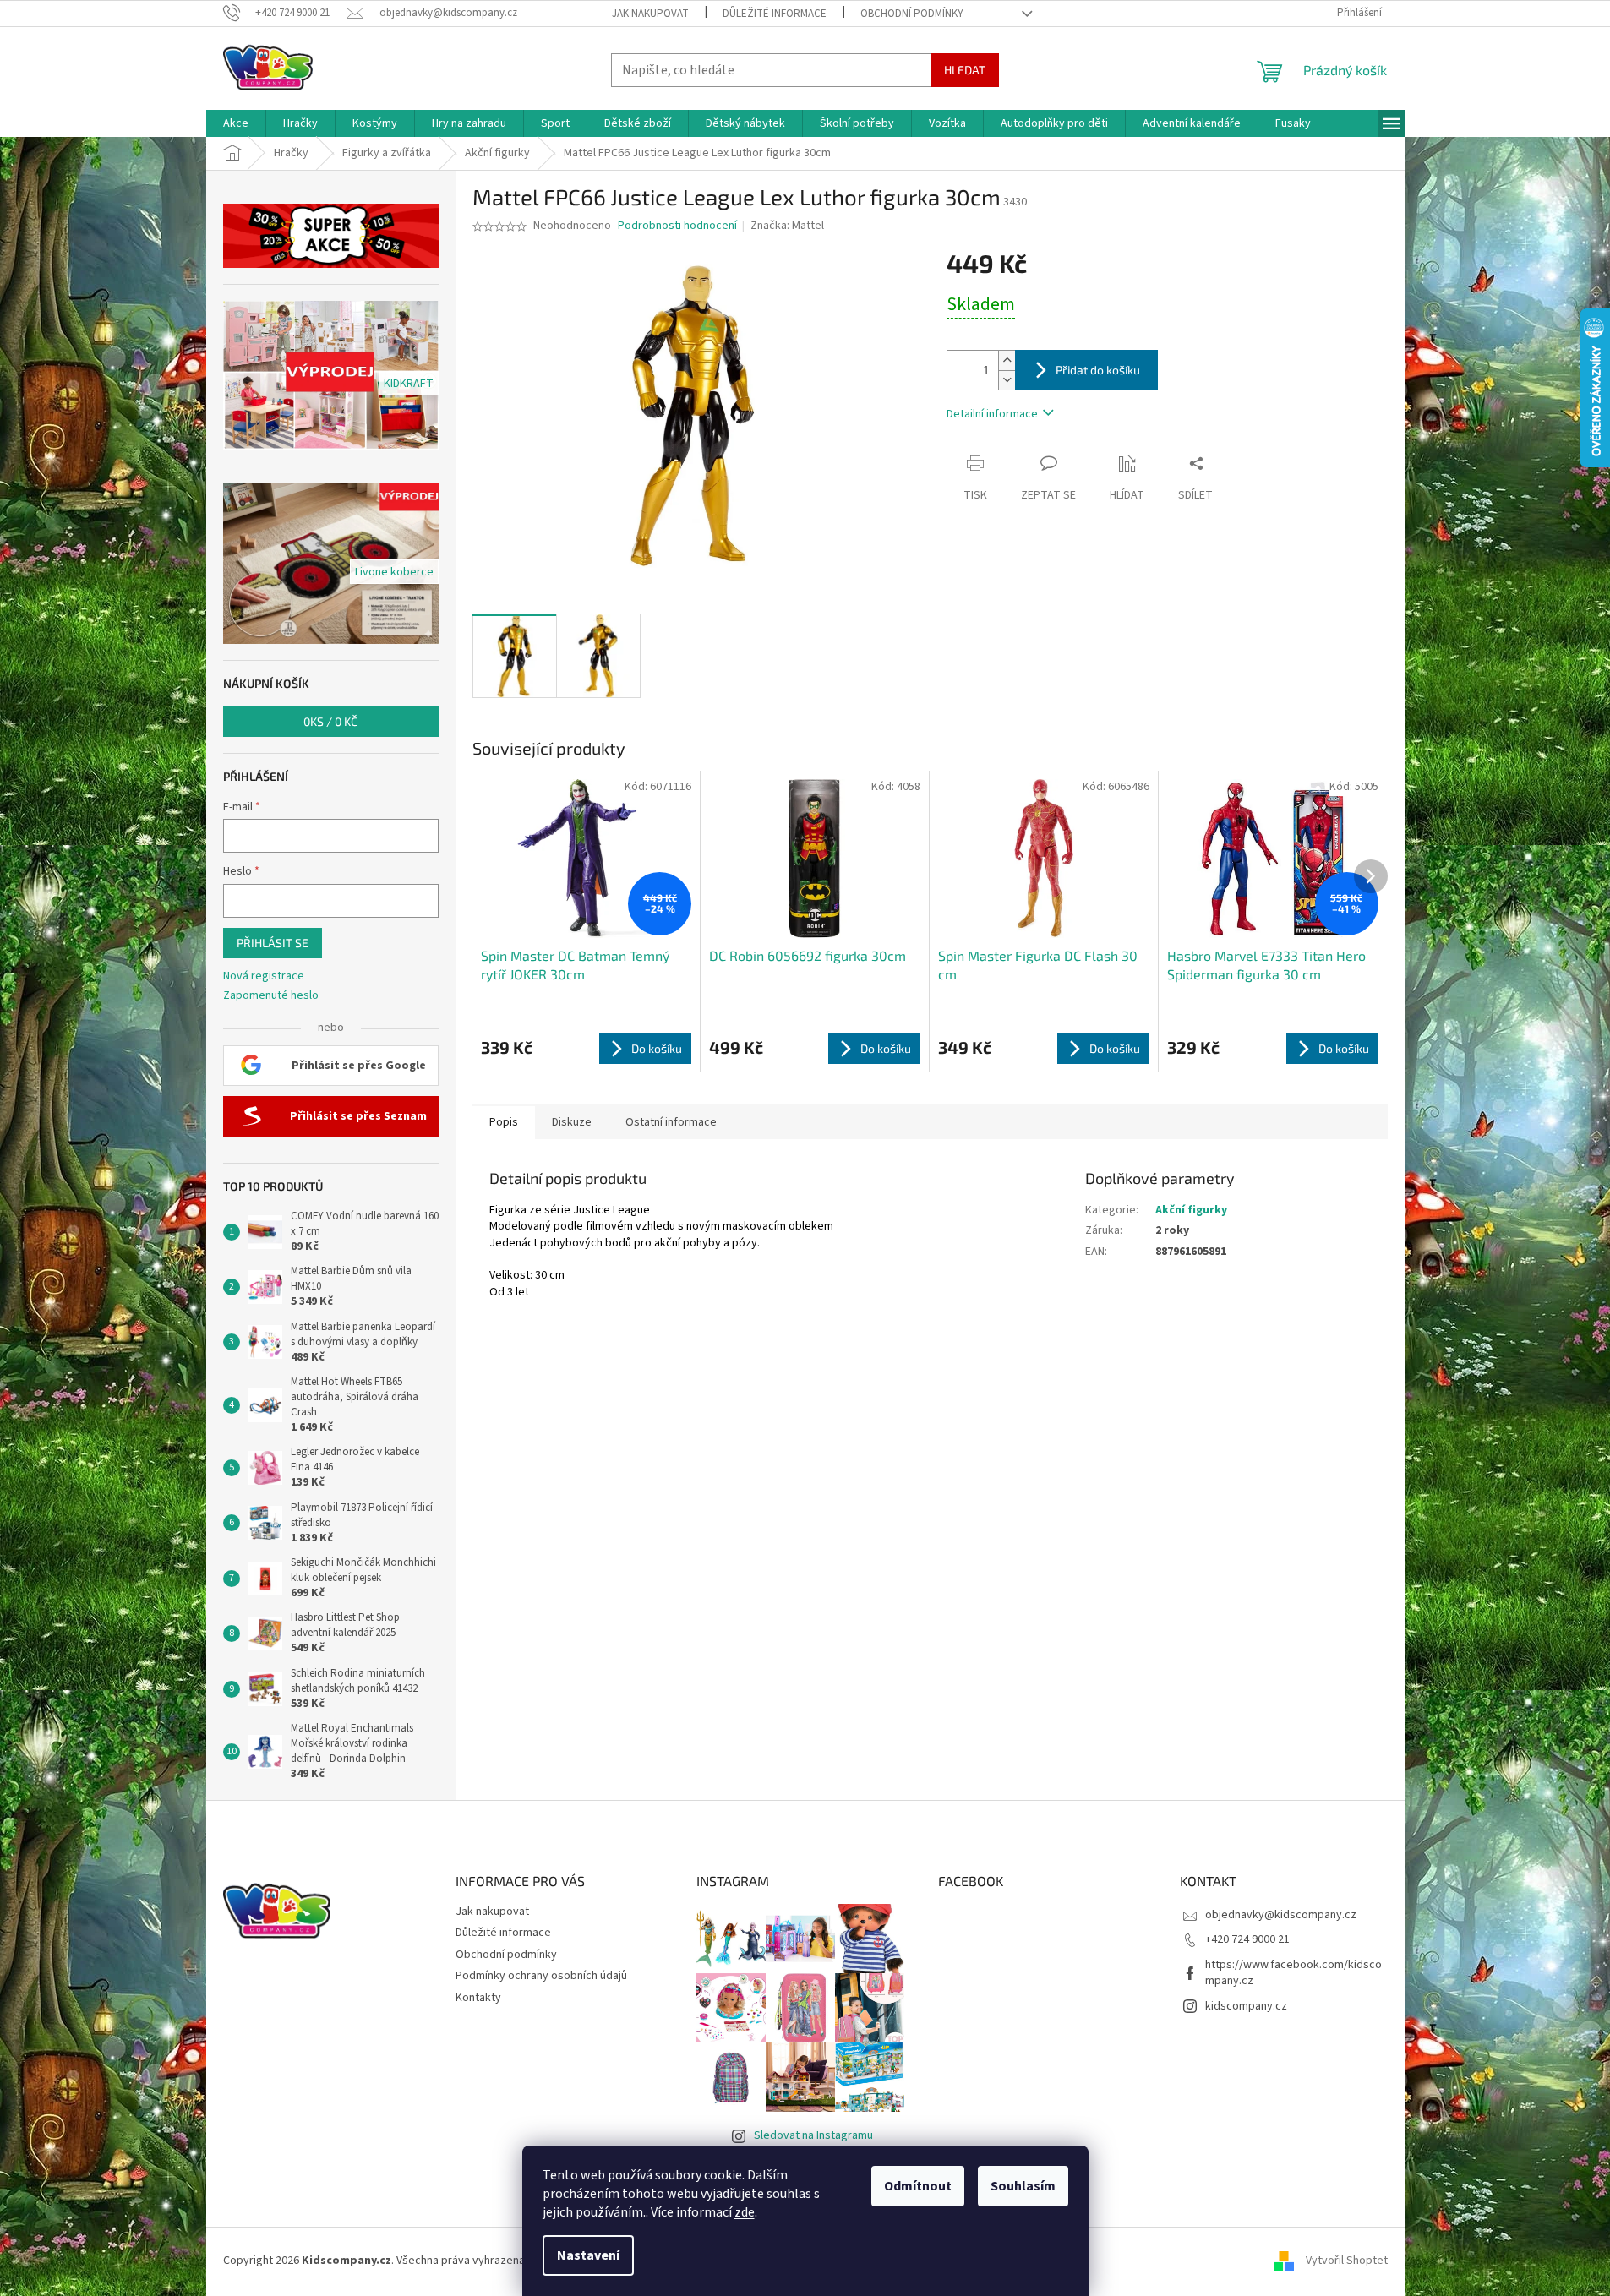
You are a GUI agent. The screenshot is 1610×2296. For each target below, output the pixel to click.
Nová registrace (264, 976)
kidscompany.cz (1246, 2006)
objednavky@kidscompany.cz (1281, 1915)
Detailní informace (992, 414)
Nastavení (588, 2255)
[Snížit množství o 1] (1007, 380)
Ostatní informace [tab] (671, 1122)
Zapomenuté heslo (271, 996)
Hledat (965, 70)
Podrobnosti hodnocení (677, 226)
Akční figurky (1191, 1210)
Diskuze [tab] (572, 1122)
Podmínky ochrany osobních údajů (541, 1976)
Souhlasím (1023, 2186)
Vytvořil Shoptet (1347, 2261)
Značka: (787, 226)
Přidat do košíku (1098, 370)
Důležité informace (775, 14)
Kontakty (478, 1998)
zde (745, 2212)
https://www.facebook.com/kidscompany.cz (1293, 1973)
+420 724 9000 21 (1247, 1939)
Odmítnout (918, 2186)
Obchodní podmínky (912, 14)
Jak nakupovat (650, 14)
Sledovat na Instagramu (813, 2135)
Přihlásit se (273, 943)
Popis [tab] (504, 1122)
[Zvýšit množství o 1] (1007, 360)
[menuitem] (236, 123)
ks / (330, 721)
